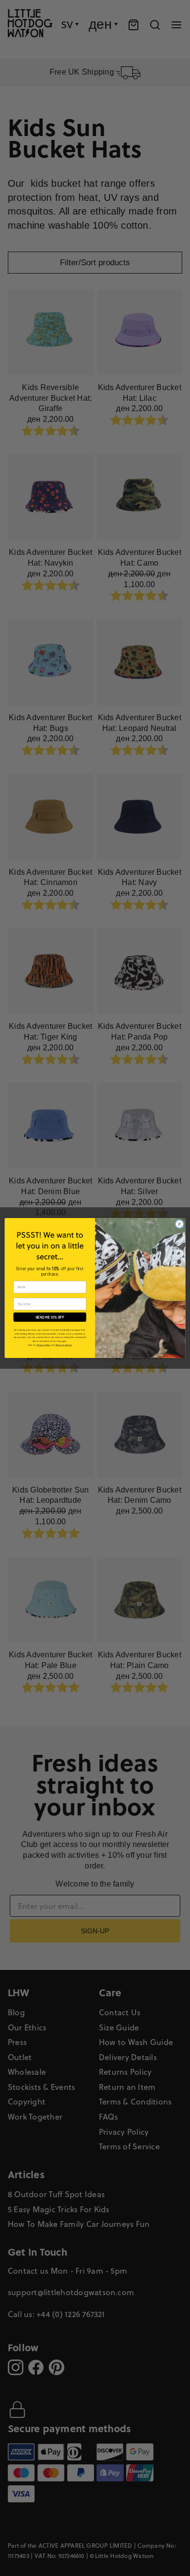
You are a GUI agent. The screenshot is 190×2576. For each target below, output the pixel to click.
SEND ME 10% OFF (50, 1317)
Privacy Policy (44, 1345)
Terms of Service (64, 1345)
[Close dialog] (180, 1224)
